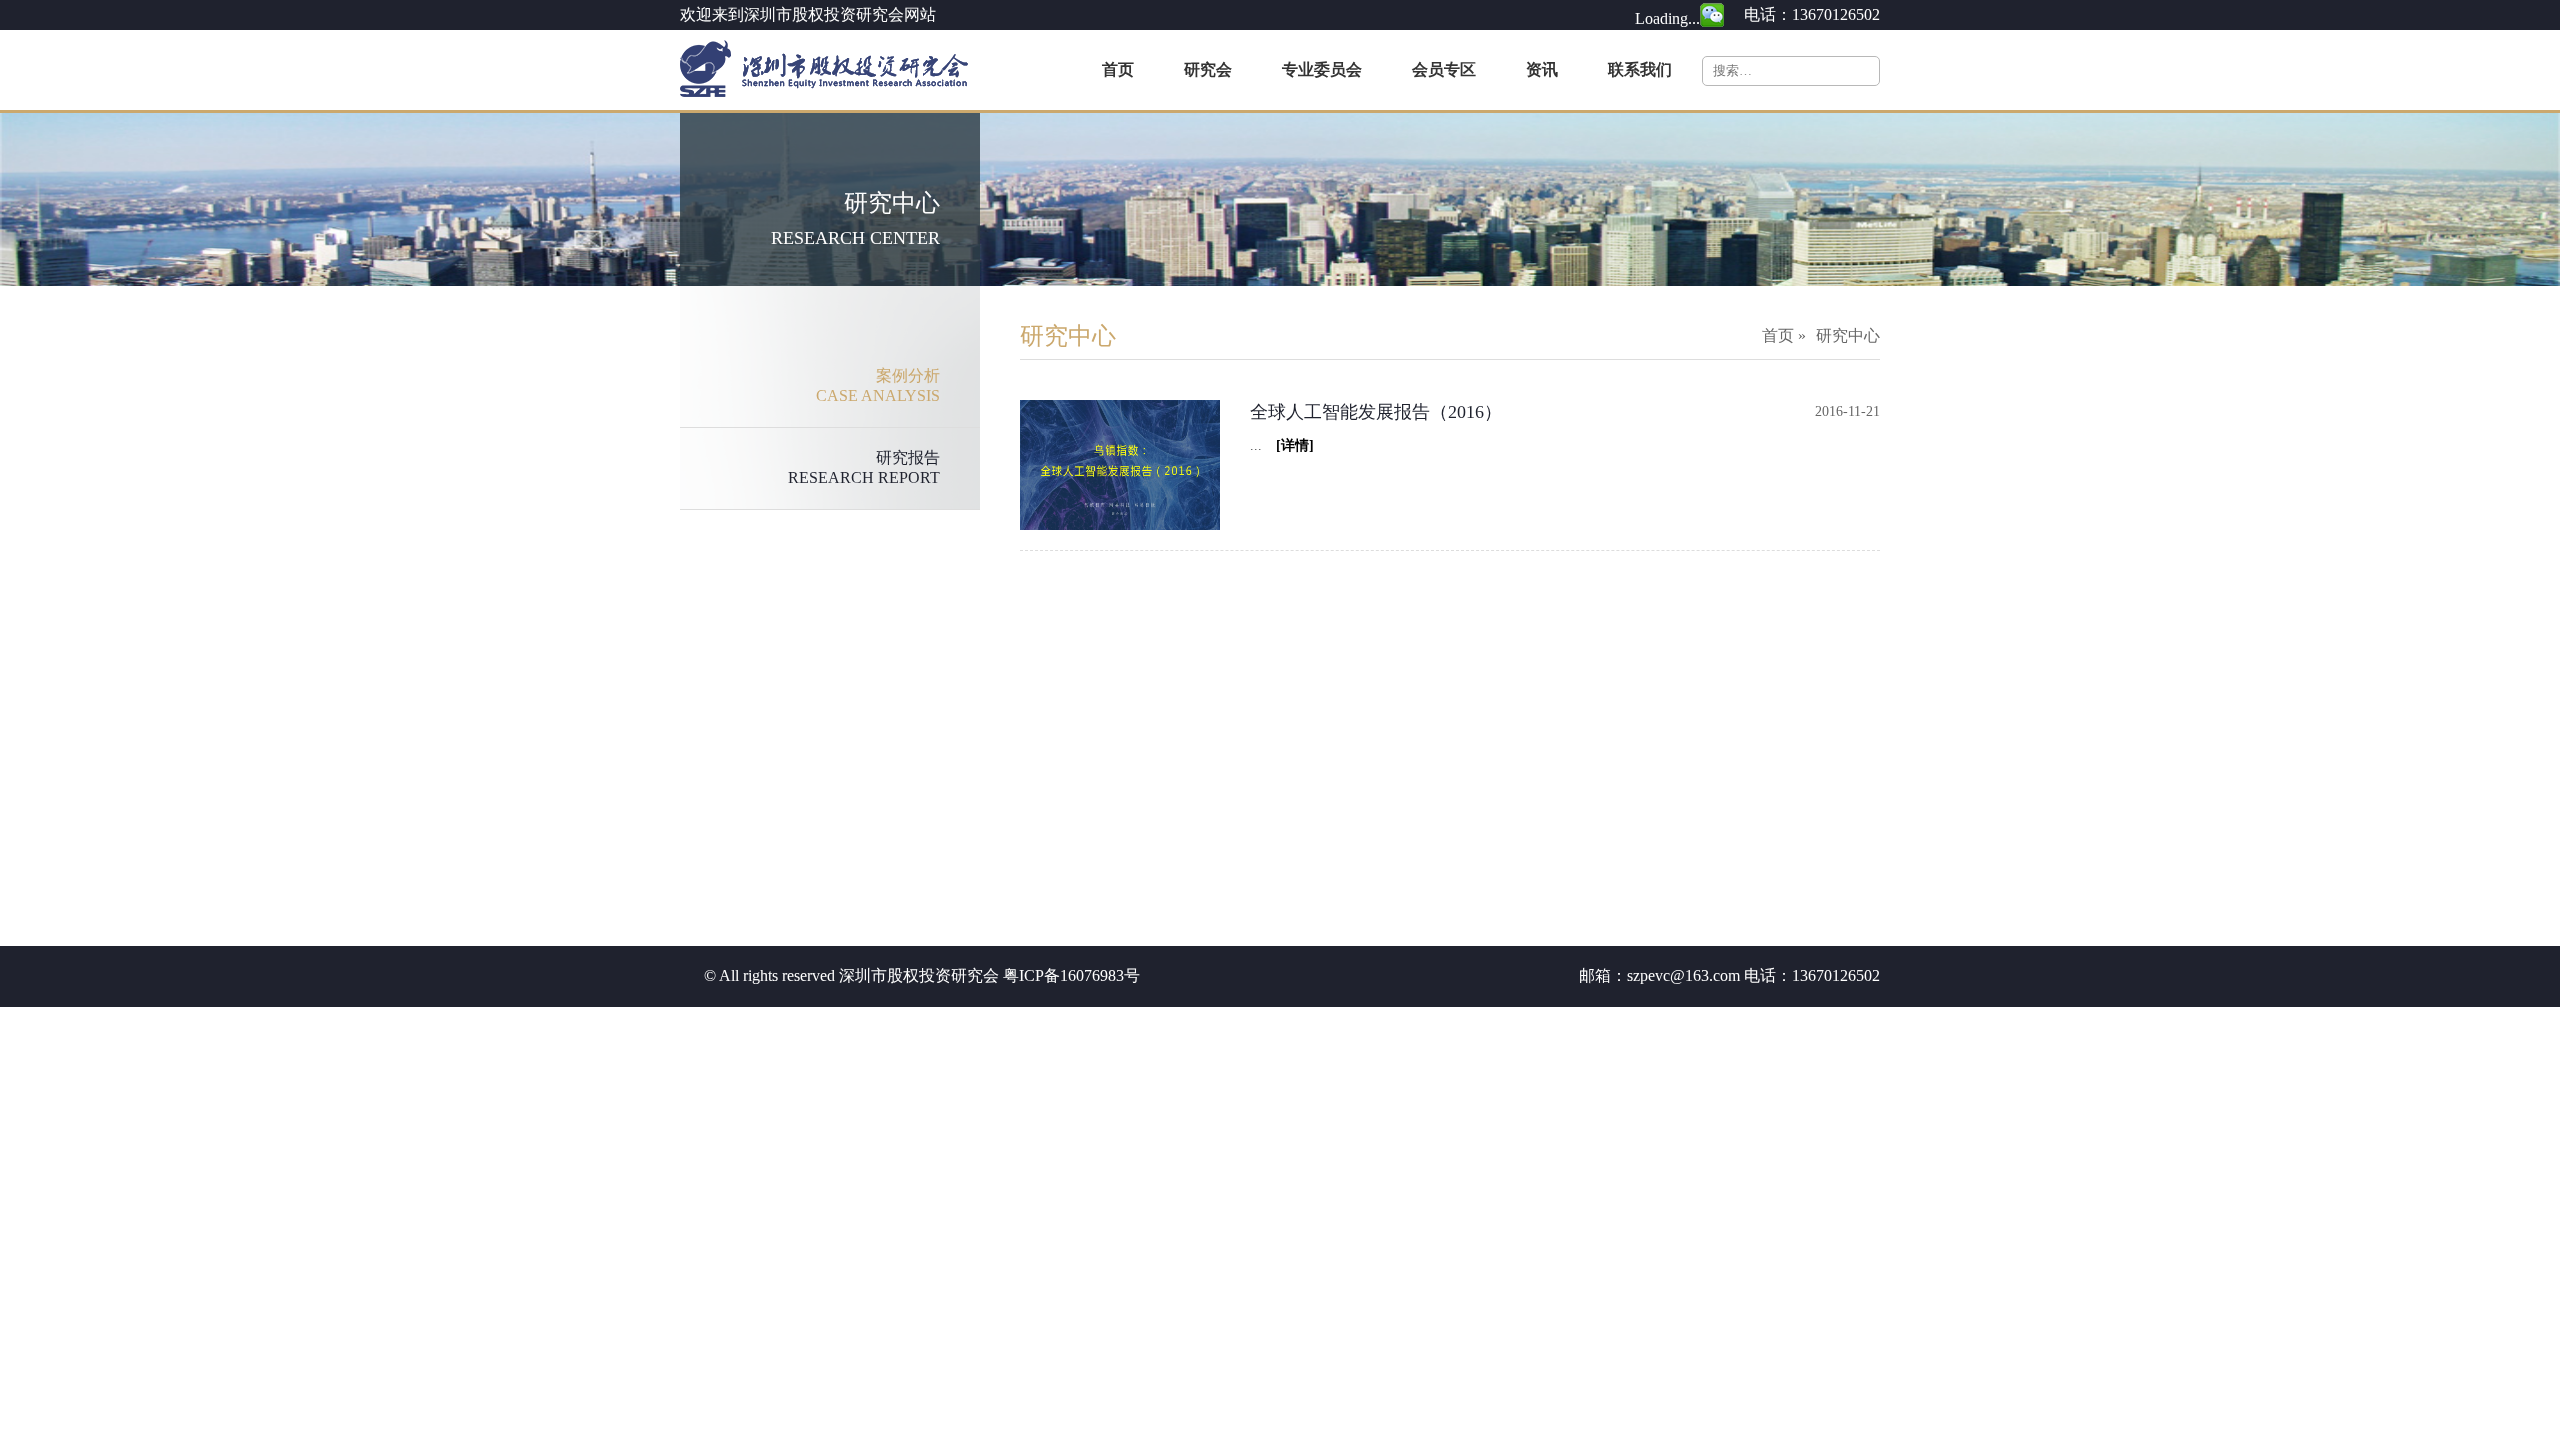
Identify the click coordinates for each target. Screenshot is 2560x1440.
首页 (1118, 69)
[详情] (1288, 445)
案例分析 (878, 385)
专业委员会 (1322, 69)
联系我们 (1640, 69)
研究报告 (864, 467)
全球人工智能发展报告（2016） (1376, 412)
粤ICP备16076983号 (1071, 975)
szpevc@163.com (1683, 975)
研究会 (1208, 69)
